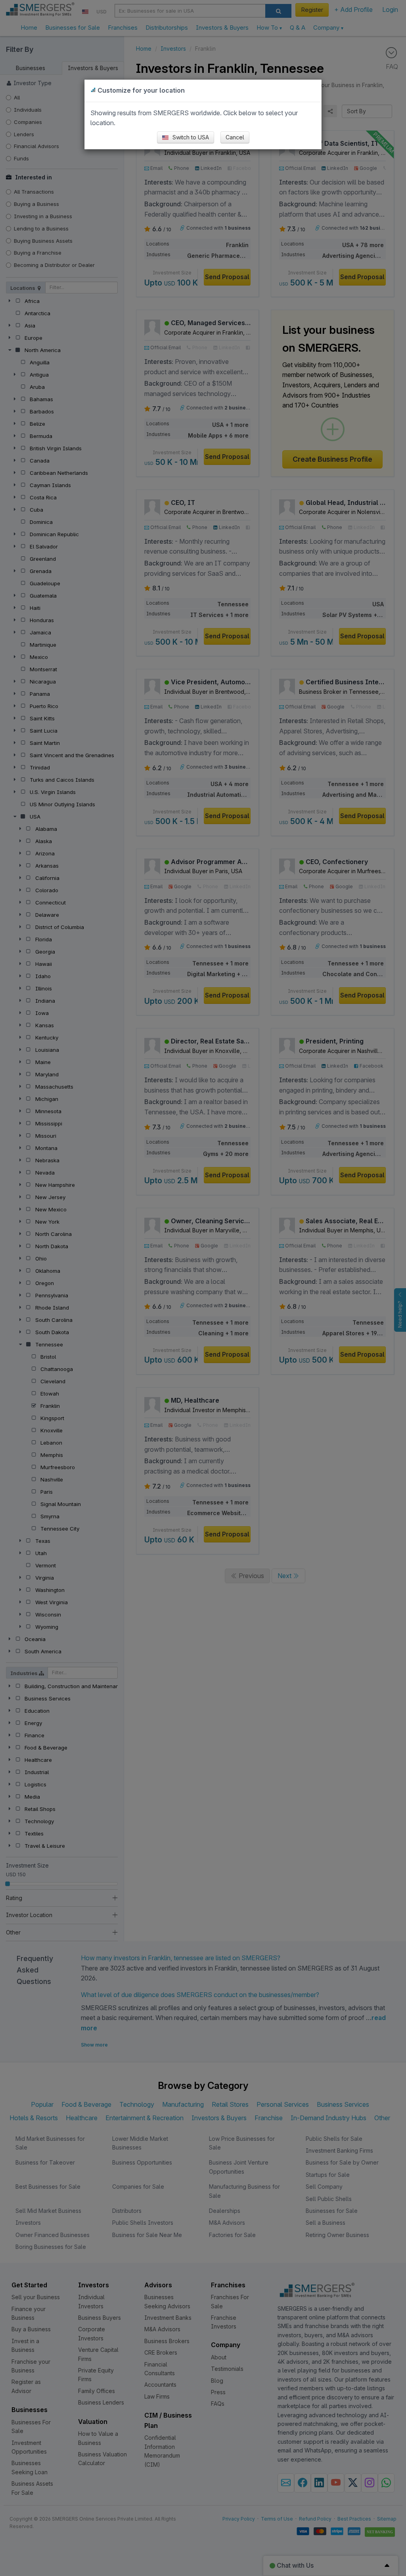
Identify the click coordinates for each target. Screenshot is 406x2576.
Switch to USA (190, 137)
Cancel (235, 137)
